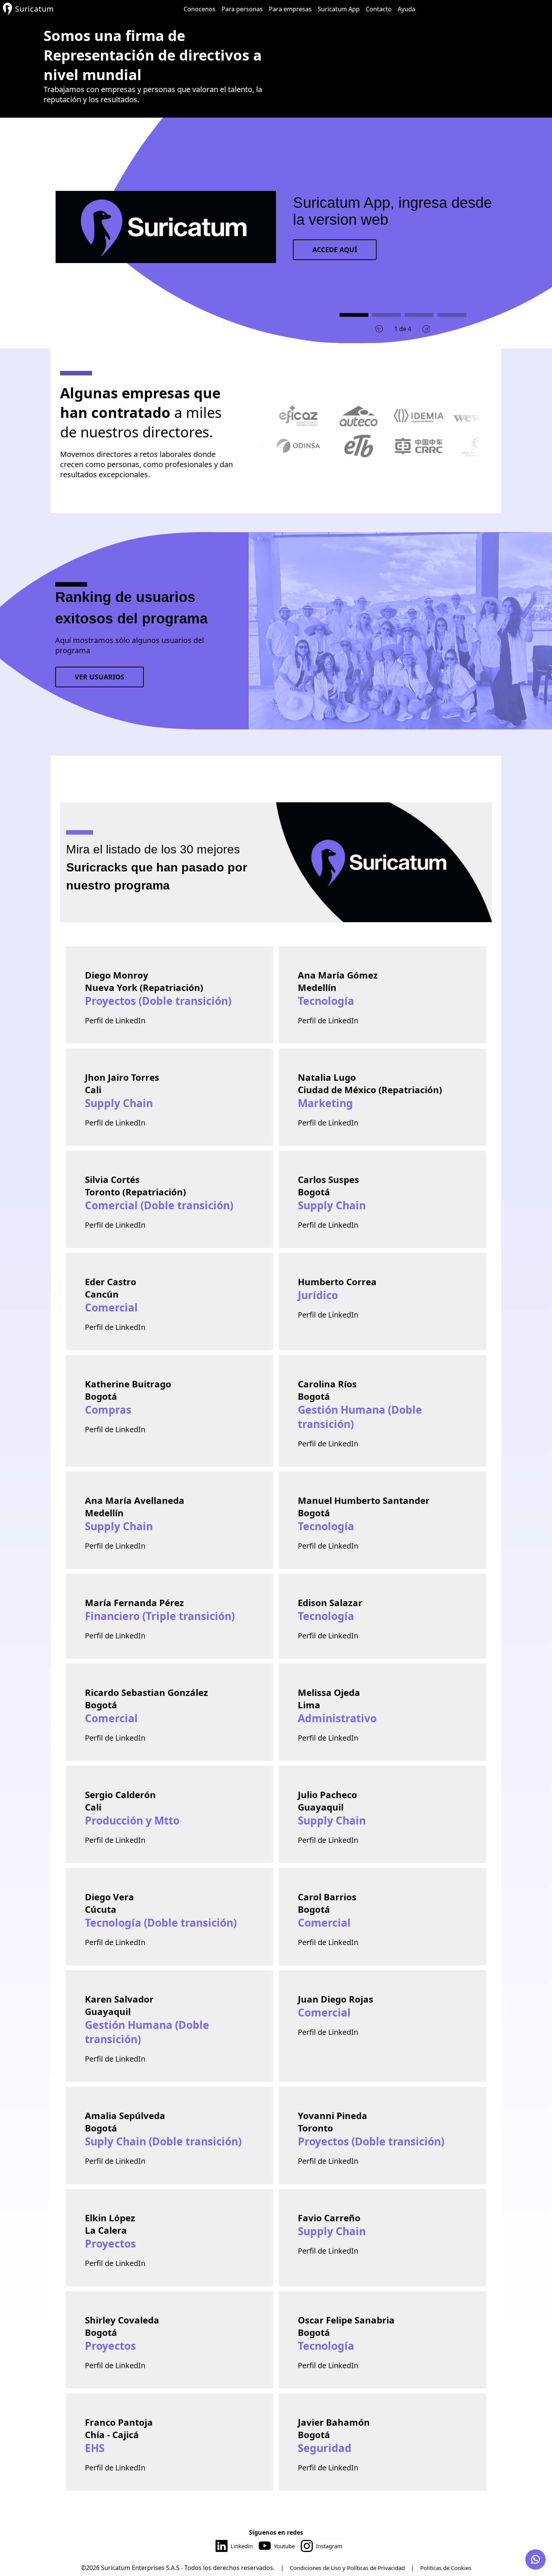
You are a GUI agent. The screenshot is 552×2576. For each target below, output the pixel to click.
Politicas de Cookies (446, 2568)
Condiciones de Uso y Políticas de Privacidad (347, 2568)
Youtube (284, 2546)
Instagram (329, 2546)
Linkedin (242, 2546)
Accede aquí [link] (335, 250)
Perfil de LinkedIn (115, 1020)
